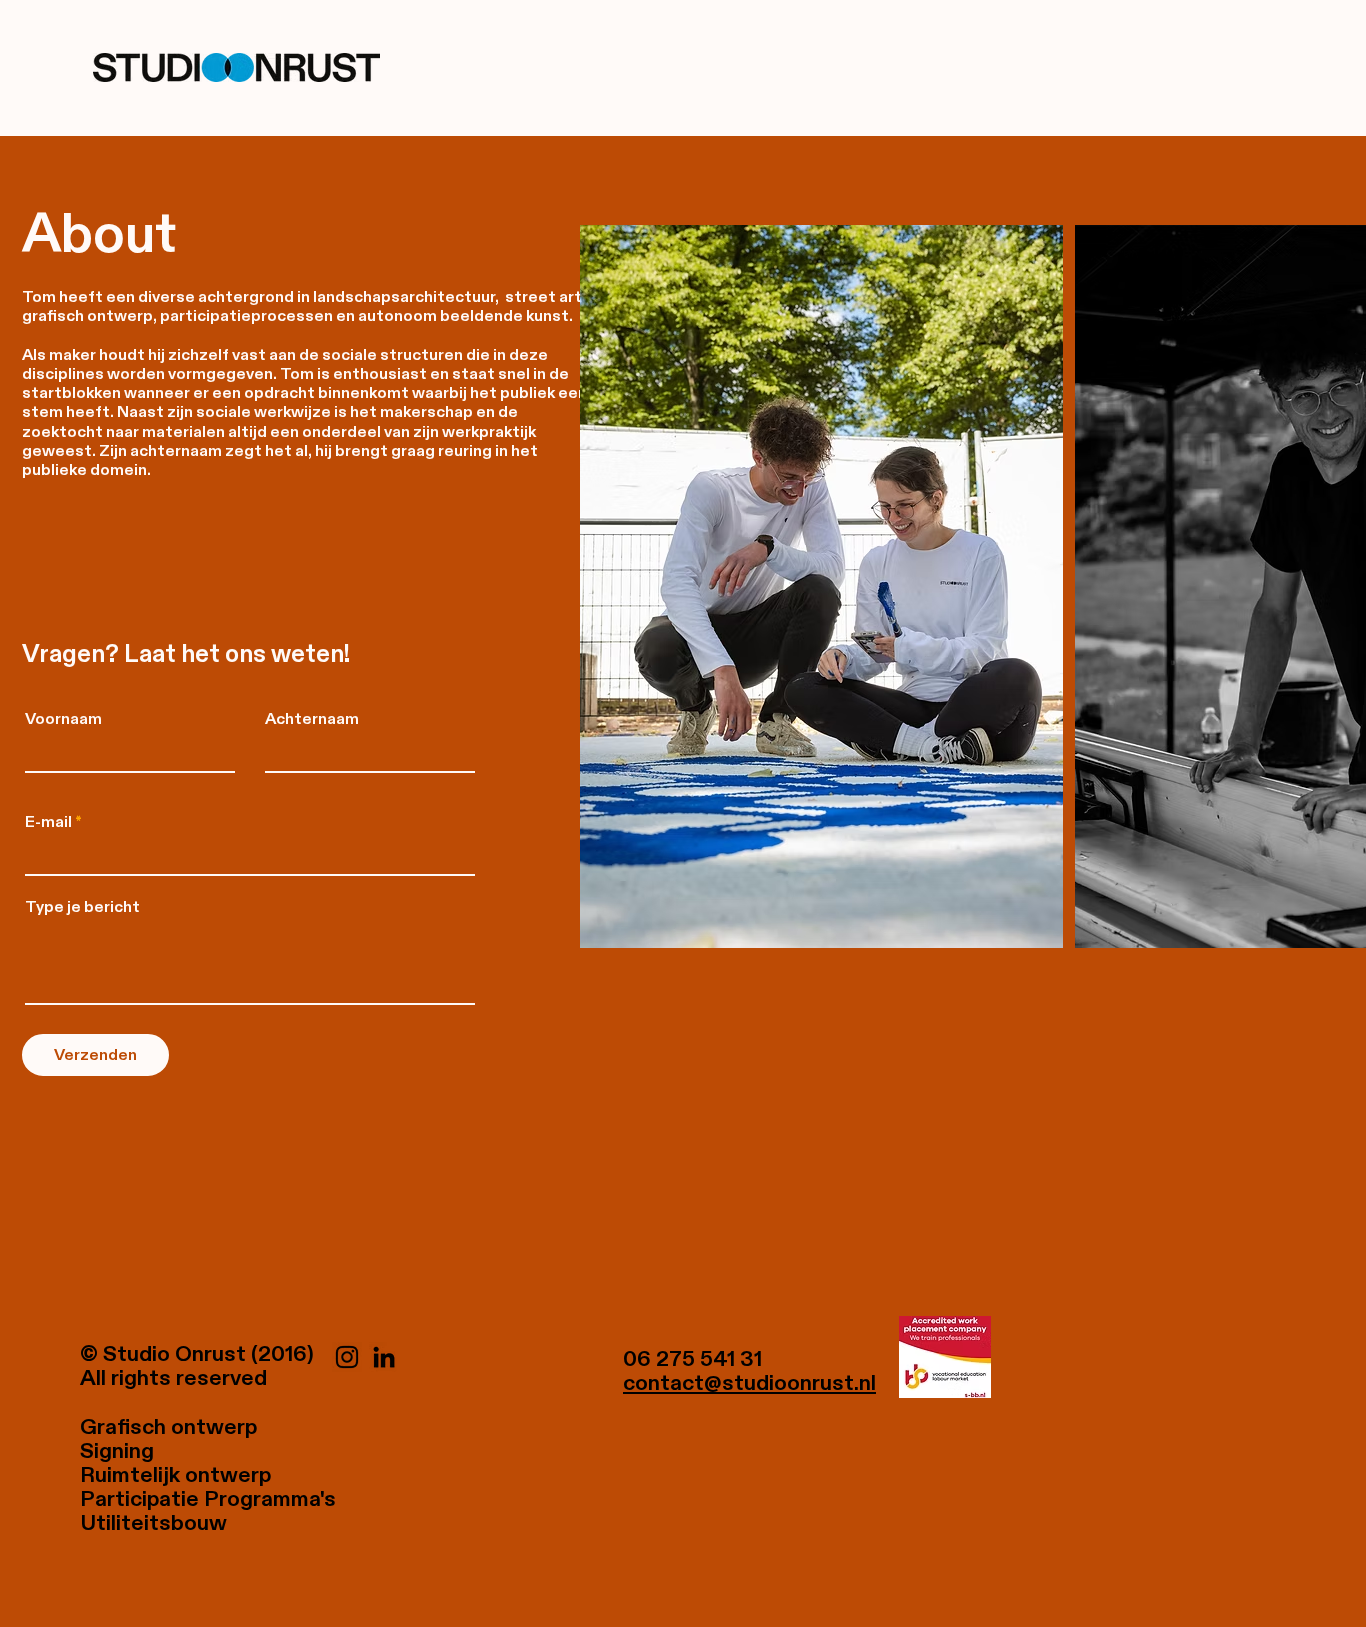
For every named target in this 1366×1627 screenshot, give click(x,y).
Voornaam (63, 719)
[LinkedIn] (384, 1357)
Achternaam (312, 719)
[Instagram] (347, 1357)
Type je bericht (82, 907)
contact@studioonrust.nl (749, 1383)
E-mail (48, 822)
